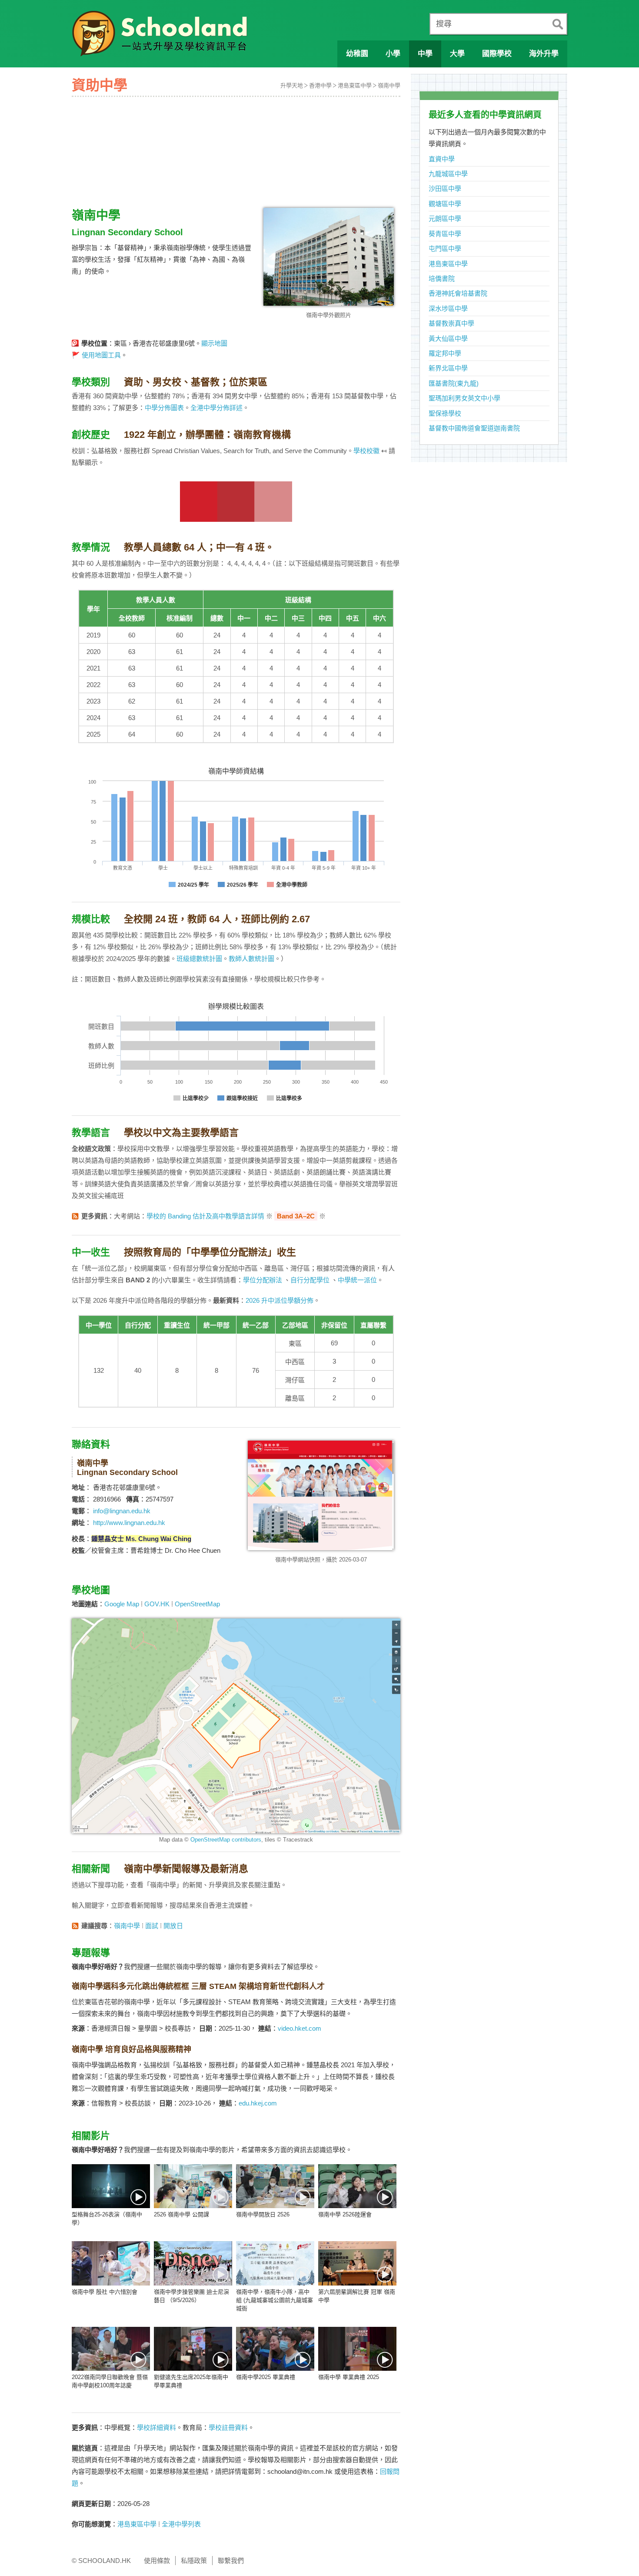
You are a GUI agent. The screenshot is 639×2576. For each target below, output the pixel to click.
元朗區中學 (445, 219)
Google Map (122, 1604)
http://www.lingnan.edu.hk (129, 1523)
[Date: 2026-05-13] (193, 2263)
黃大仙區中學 (448, 339)
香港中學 (320, 85)
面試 (152, 1926)
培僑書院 (442, 279)
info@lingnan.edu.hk (122, 1511)
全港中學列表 (181, 2524)
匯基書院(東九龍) (454, 383)
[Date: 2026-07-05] (111, 2186)
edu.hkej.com (258, 2103)
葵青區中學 (445, 234)
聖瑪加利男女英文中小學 (464, 398)
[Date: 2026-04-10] (275, 2263)
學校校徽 (366, 451)
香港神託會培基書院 (458, 293)
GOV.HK (157, 1604)
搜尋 (444, 24)
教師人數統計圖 (251, 959)
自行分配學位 (310, 1280)
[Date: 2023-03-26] (357, 2263)
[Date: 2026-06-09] (275, 2186)
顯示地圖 (214, 343)
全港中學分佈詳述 (216, 408)
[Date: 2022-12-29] (111, 2349)
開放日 (173, 1926)
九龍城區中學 (448, 174)
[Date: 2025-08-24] (275, 2349)
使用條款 (157, 2561)
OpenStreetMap (197, 1604)
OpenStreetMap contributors (226, 1840)
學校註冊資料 (228, 2428)
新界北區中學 (448, 368)
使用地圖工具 (101, 355)
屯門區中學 (445, 249)
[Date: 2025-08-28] (193, 2349)
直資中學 (442, 159)
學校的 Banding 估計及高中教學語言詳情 (205, 1216)
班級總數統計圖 (199, 959)
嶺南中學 (389, 85)
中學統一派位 (357, 1280)
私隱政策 (194, 2561)
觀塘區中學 (445, 204)
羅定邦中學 (445, 353)
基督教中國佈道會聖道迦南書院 (474, 428)
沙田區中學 (445, 189)
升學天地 (292, 85)
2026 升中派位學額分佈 (280, 1300)
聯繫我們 (231, 2561)
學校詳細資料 (156, 2428)
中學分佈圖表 (164, 408)
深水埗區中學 (448, 309)
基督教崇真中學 (451, 323)
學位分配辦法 (263, 1280)
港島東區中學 (355, 85)
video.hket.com (300, 2028)
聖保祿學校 (445, 413)
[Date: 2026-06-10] (193, 2186)
